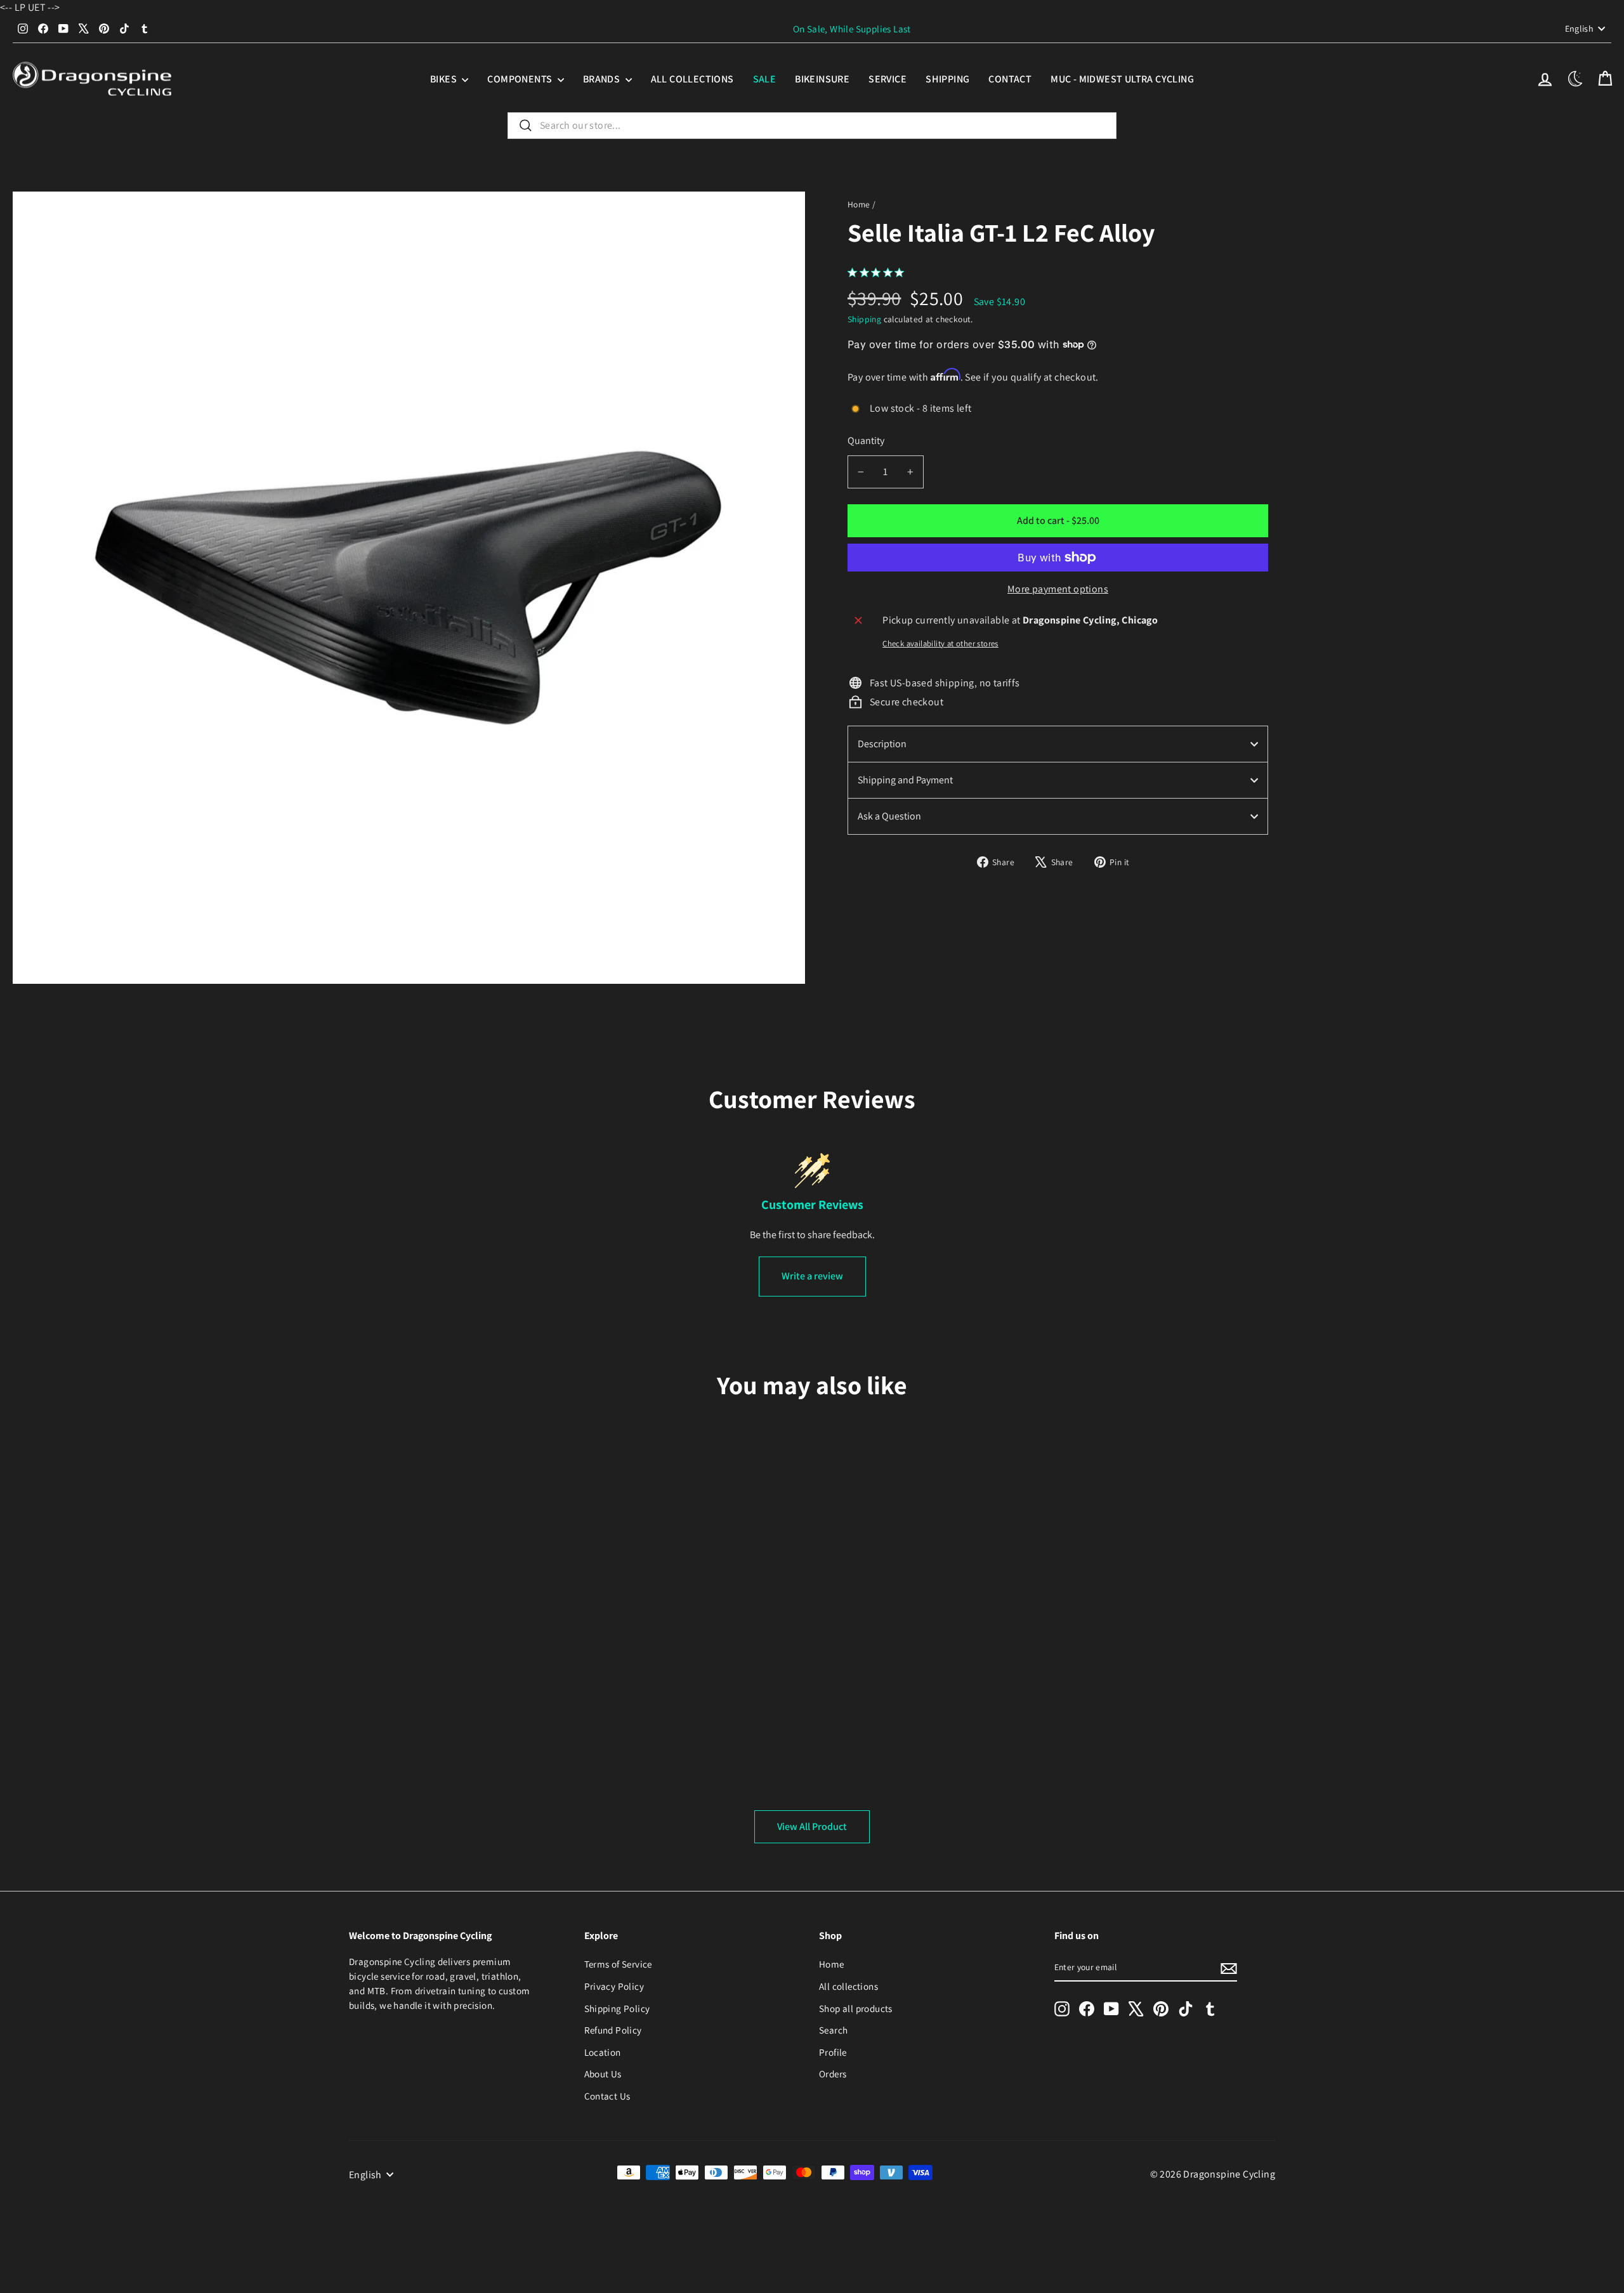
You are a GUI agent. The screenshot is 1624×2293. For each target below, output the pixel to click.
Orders (833, 2074)
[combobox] (812, 126)
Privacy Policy (614, 1986)
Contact (1010, 79)
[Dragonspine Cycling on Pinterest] (1161, 2009)
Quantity (866, 441)
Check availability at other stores (940, 643)
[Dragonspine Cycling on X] (1136, 2009)
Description (882, 744)
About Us (603, 2074)
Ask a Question (889, 816)
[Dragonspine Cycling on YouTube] (1111, 2009)
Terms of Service (618, 1964)
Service (887, 79)
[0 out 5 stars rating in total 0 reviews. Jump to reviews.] (879, 272)
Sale (765, 79)
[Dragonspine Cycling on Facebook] (1087, 2009)
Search (833, 2030)
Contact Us (607, 2096)
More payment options (1058, 589)
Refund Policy (613, 2030)
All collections (692, 79)
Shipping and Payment (905, 780)
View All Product (812, 1826)
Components (521, 79)
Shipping (947, 79)
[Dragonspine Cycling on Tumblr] (1210, 2009)
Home (859, 204)
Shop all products (856, 2008)
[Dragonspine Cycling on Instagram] (1062, 2009)
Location (603, 2052)
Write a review (812, 1276)
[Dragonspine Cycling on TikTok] (1186, 2009)
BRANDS (603, 79)
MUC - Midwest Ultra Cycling (1122, 79)
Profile (833, 2052)
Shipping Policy (617, 2008)
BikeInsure (822, 79)
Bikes (444, 79)
